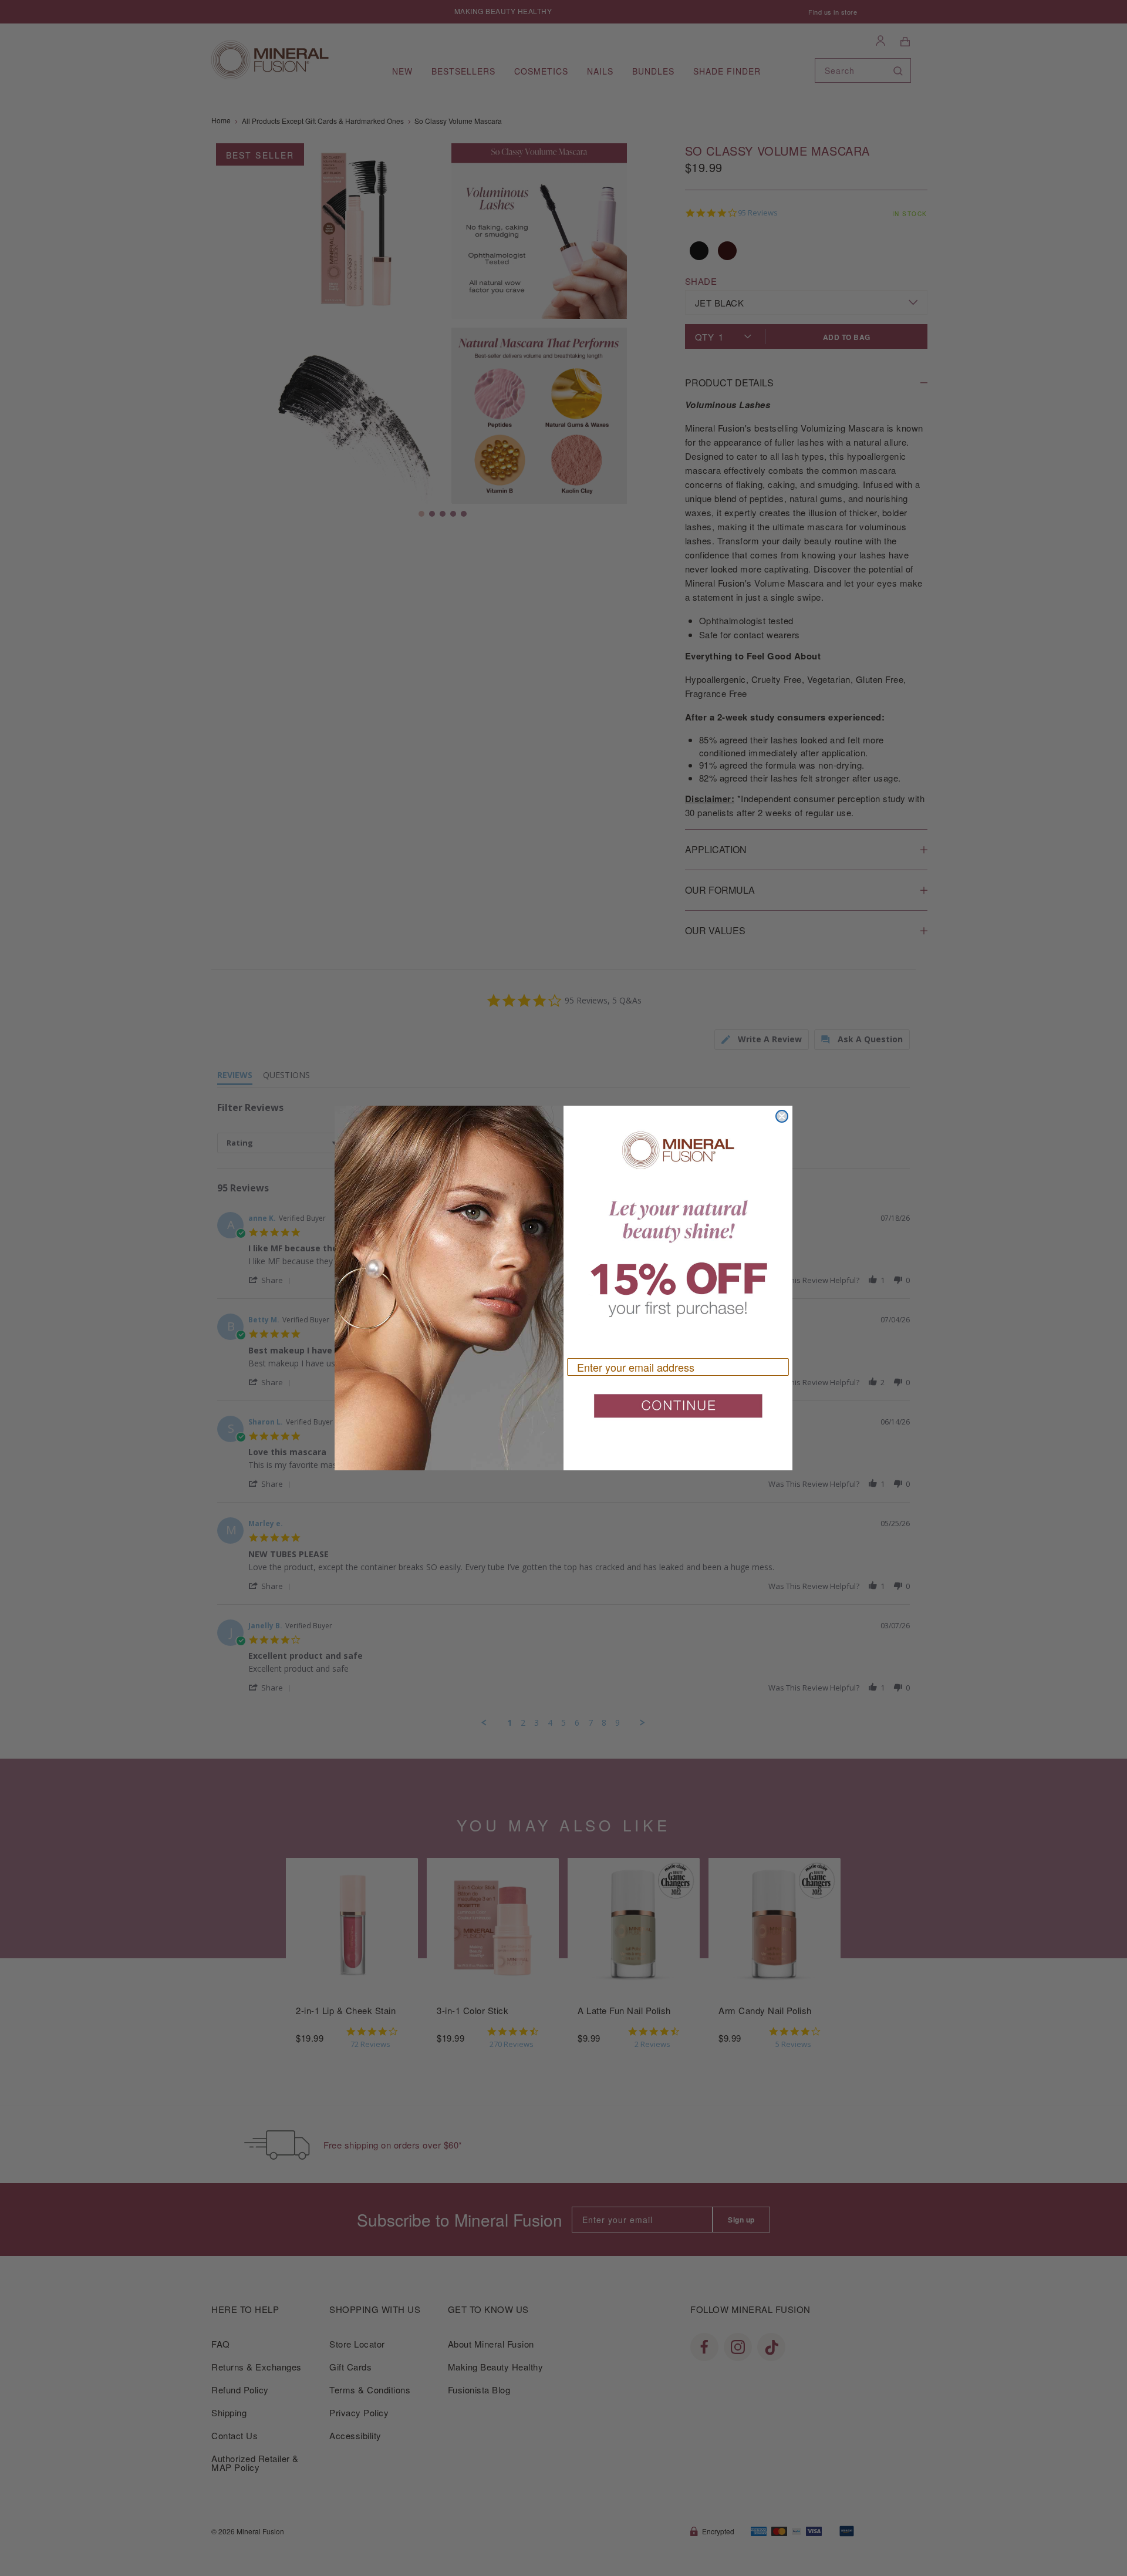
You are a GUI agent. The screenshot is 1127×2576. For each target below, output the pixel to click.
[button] (678, 1410)
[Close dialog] (782, 1116)
